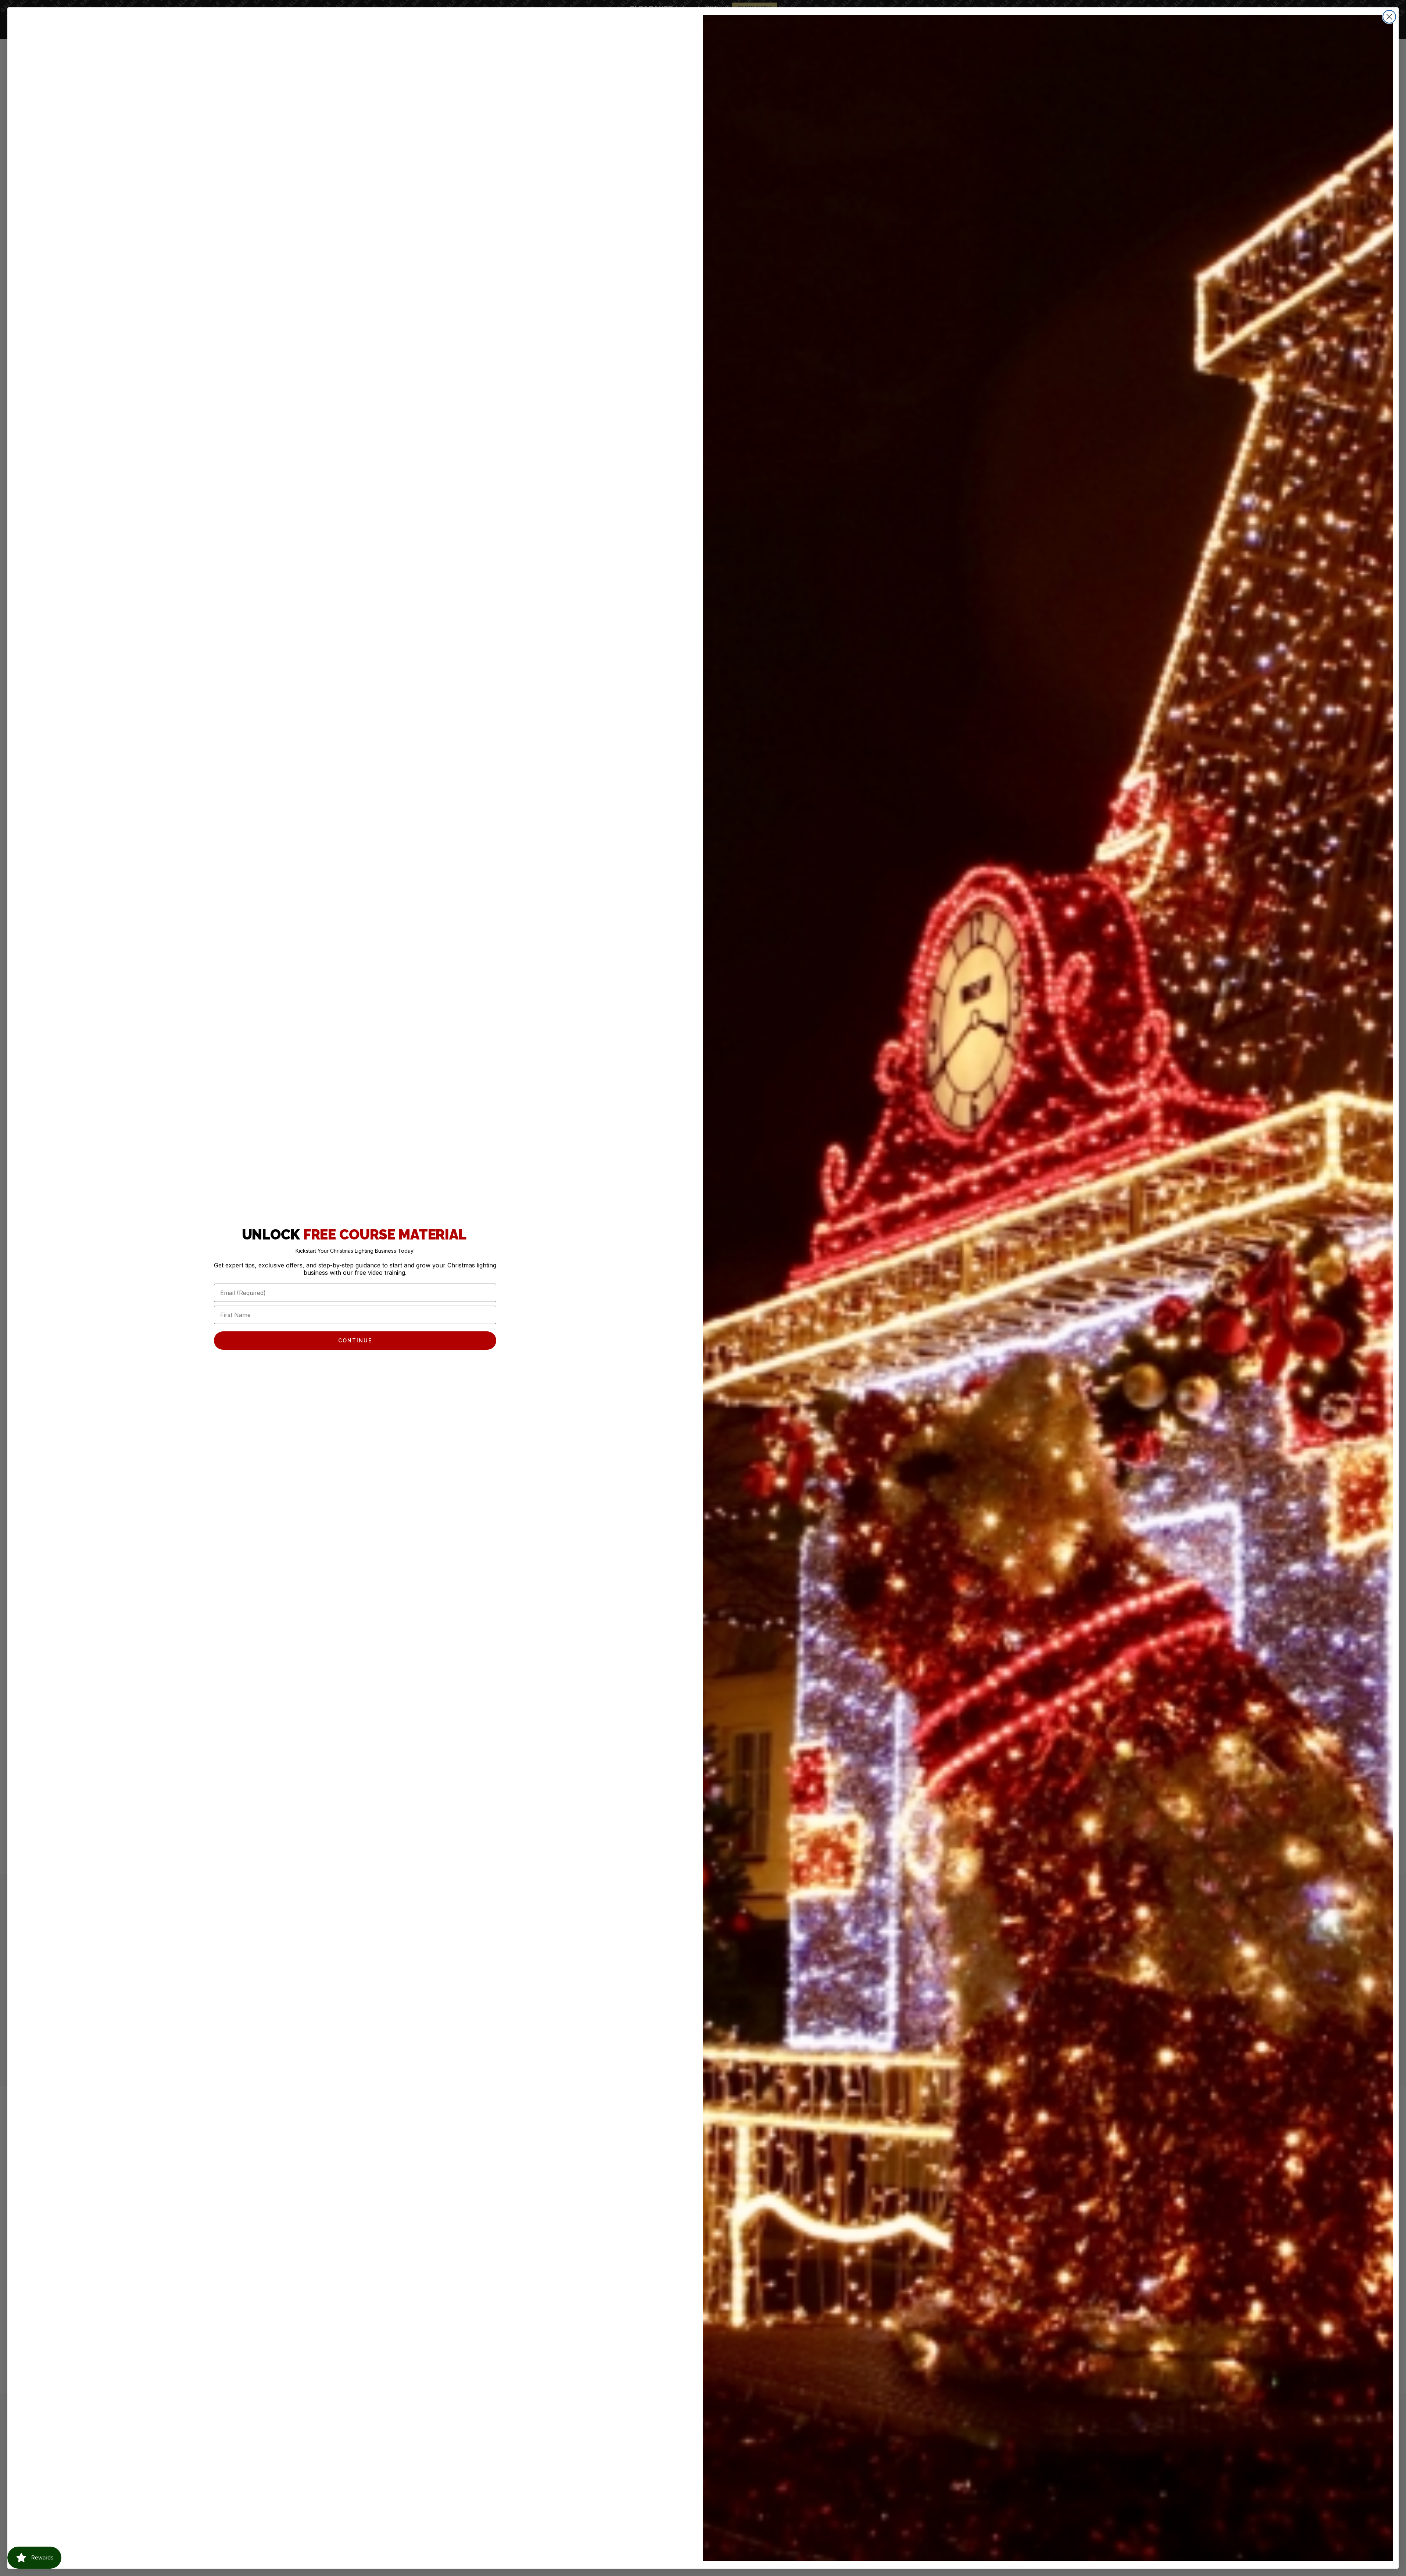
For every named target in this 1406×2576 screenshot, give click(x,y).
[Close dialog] (1389, 17)
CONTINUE (355, 1341)
